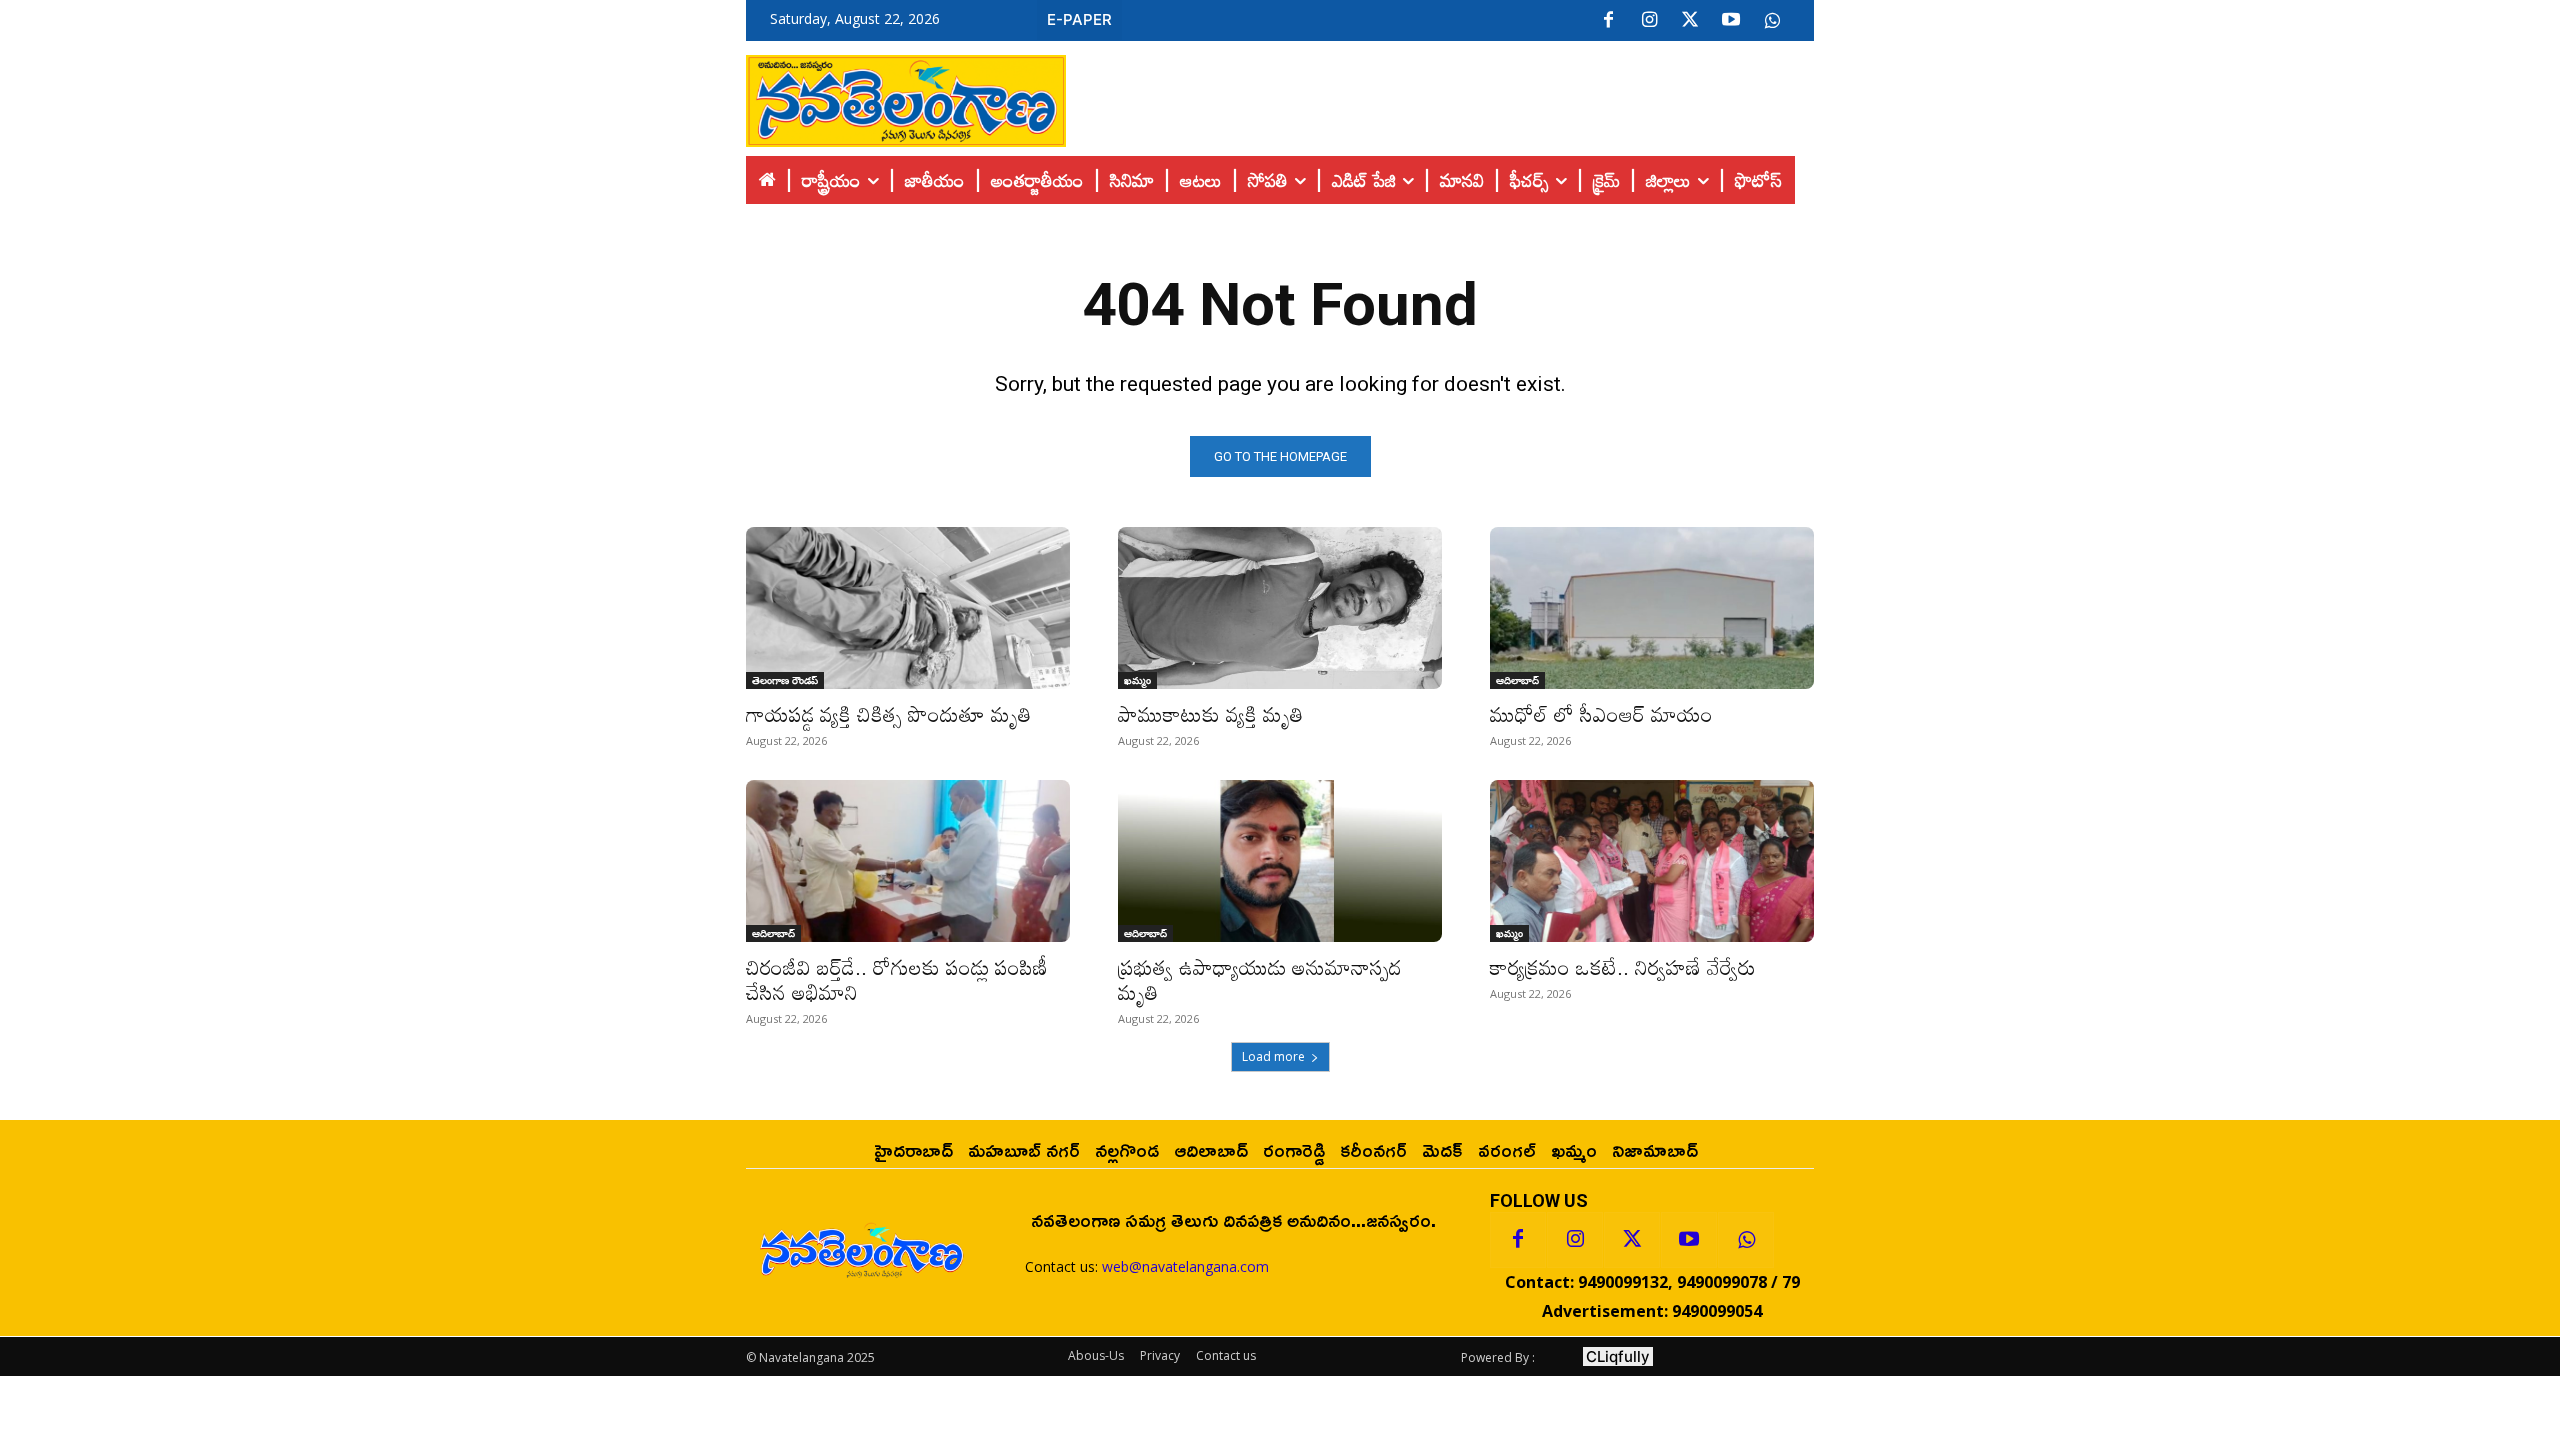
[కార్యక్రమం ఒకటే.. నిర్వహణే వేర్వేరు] (1652, 861)
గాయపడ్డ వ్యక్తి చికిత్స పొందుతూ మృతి (891, 714)
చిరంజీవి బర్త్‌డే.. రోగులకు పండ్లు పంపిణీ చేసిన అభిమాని (897, 979)
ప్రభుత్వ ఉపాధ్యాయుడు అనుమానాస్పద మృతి (1260, 979)
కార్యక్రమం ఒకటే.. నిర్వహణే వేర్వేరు (1623, 967)
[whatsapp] (1772, 21)
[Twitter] (1690, 21)
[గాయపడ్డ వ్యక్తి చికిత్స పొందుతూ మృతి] (908, 608)
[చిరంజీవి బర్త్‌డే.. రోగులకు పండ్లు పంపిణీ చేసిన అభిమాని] (908, 861)
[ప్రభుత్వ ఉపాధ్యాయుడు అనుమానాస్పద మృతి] (1280, 861)
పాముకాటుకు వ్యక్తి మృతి (1210, 714)
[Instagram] (1649, 21)
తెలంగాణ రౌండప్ (785, 680)
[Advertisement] (1440, 96)
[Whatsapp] (1746, 1240)
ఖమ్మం (1137, 680)
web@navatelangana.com (1185, 1266)
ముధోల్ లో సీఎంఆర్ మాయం (1601, 714)
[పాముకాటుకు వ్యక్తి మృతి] (1280, 608)
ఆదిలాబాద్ (1517, 680)
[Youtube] (1731, 21)
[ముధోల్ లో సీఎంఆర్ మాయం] (1652, 608)
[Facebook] (1608, 21)
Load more (1273, 1056)
